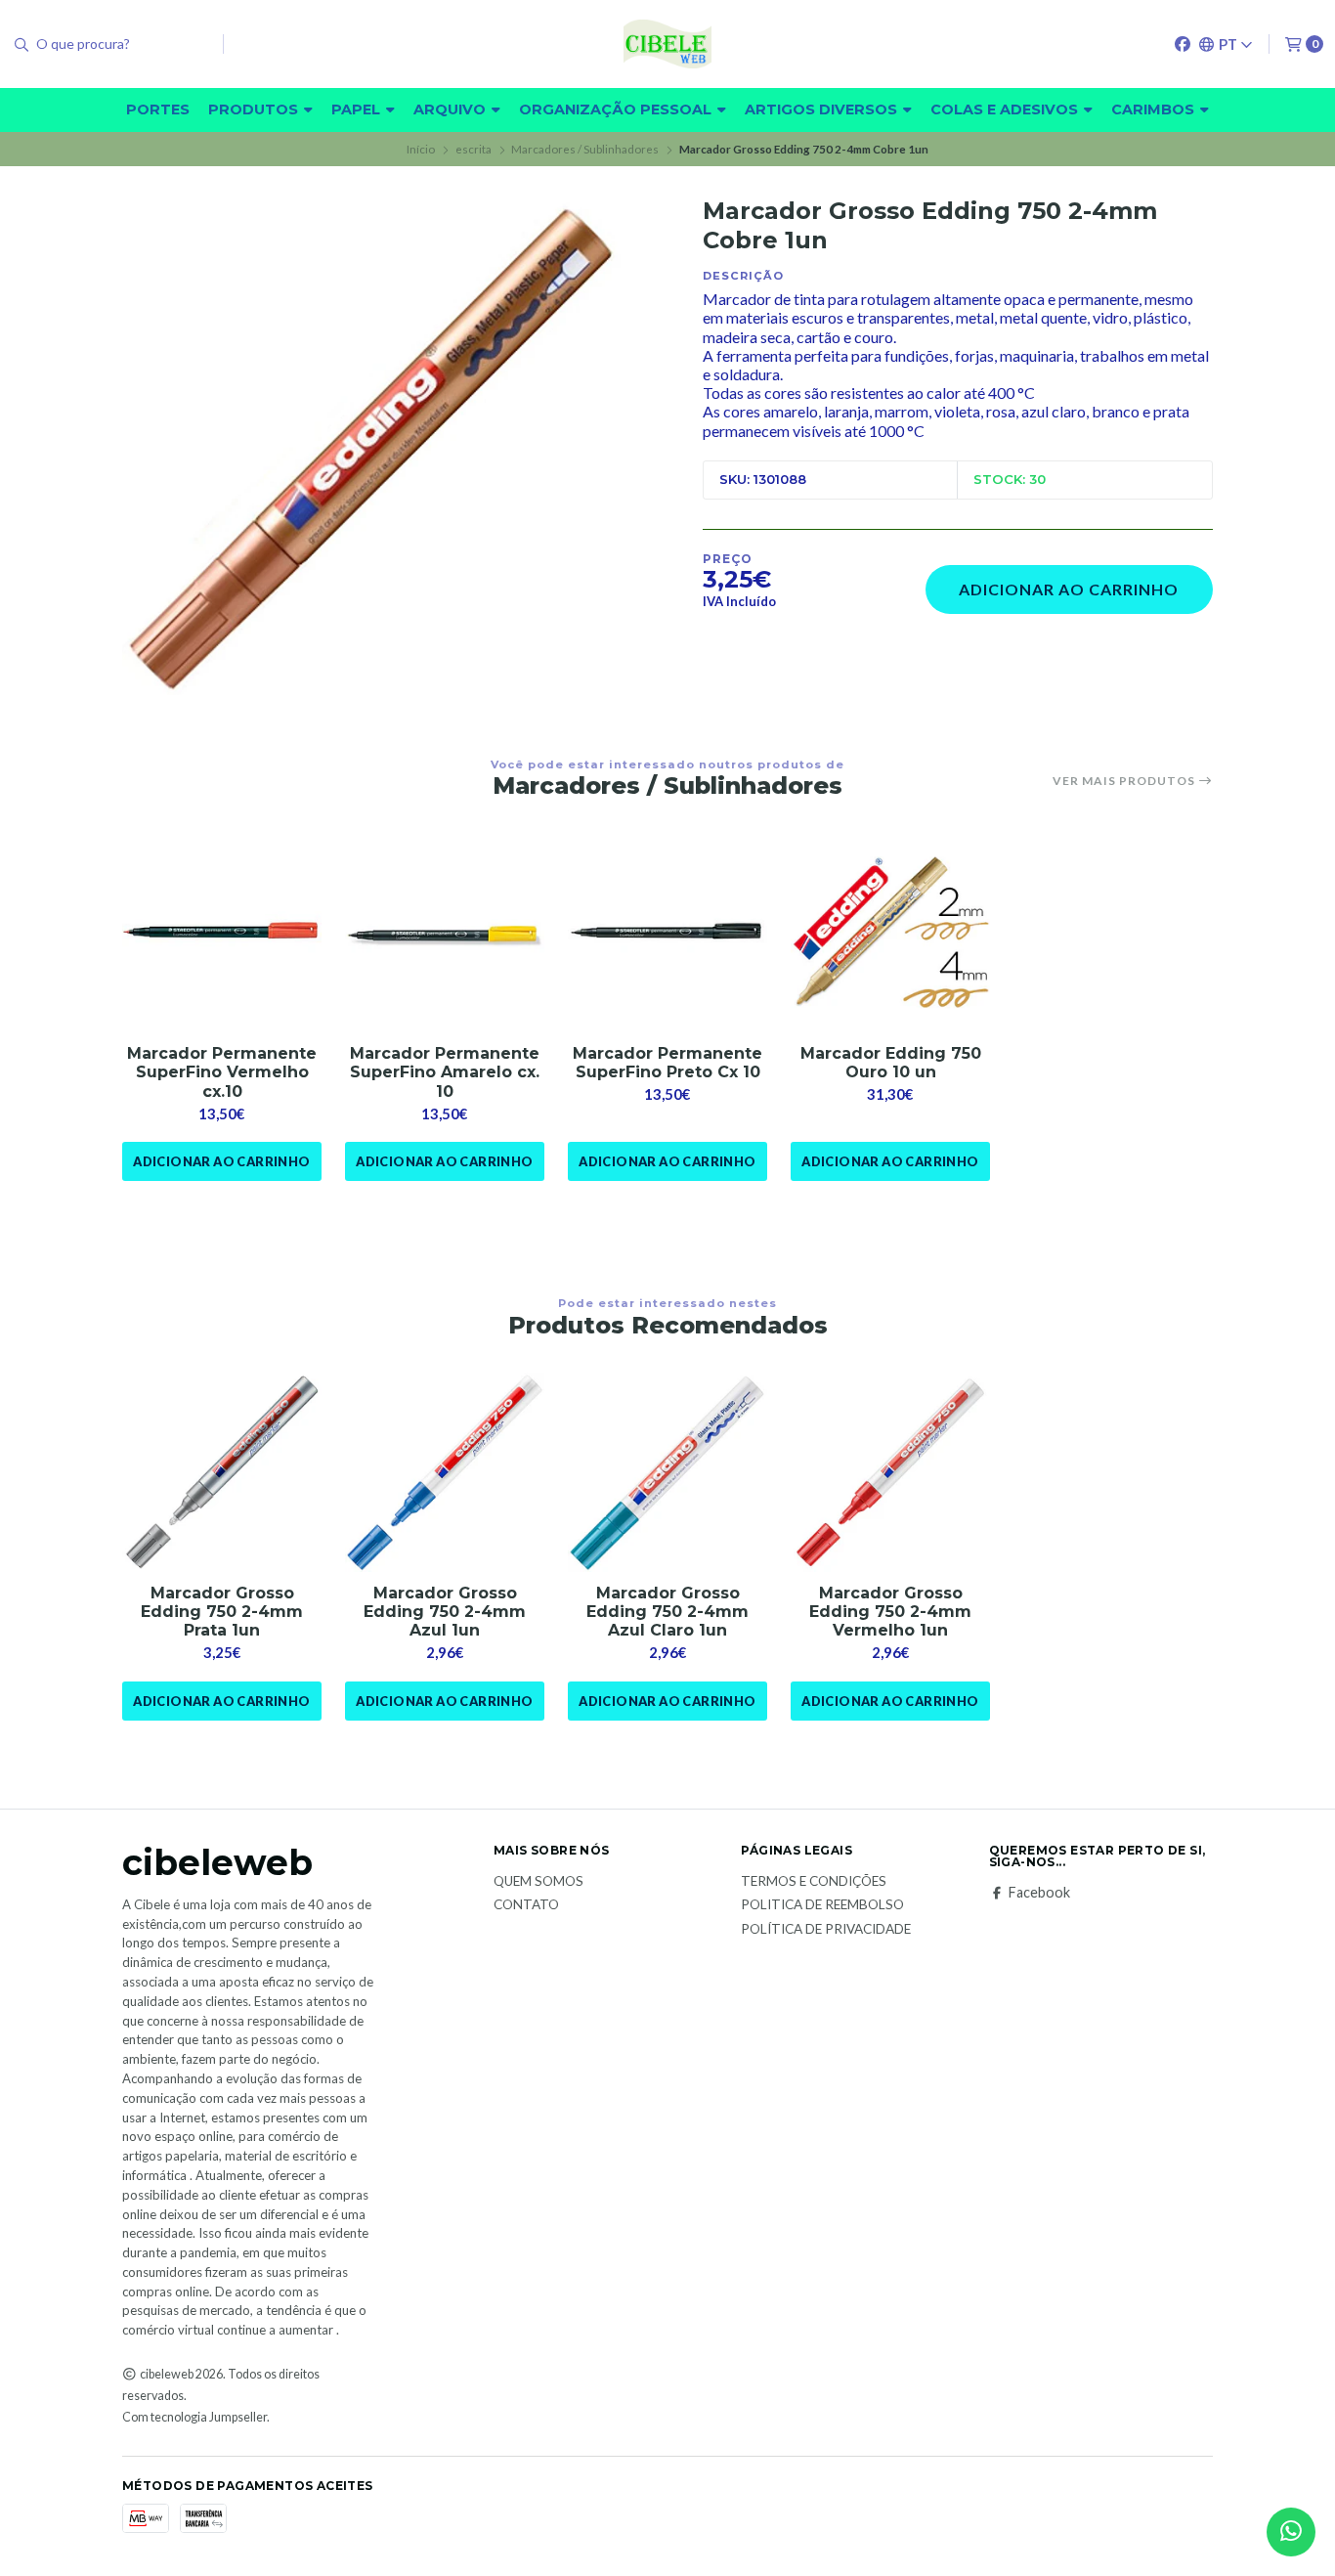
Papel (358, 109)
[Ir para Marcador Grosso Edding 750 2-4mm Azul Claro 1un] (667, 1472)
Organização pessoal (617, 109)
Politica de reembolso (822, 1905)
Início (421, 149)
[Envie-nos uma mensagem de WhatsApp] (1291, 2532)
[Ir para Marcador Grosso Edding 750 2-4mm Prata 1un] (222, 1472)
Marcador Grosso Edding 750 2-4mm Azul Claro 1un (667, 1612)
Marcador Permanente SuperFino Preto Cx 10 (667, 1063)
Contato (526, 1905)
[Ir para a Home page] (667, 44)
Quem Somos (538, 1882)
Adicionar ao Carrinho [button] (221, 1161)
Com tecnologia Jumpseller (194, 2417)
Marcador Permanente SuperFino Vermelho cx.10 (222, 1072)
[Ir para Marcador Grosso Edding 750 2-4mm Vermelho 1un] (890, 1472)
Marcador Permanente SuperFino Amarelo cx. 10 (445, 1072)
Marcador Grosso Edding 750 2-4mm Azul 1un (445, 1612)
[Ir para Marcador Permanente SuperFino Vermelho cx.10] (222, 933)
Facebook (1039, 1893)
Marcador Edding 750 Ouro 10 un (891, 1063)
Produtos (255, 109)
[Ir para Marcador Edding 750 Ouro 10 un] (890, 933)
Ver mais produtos (1125, 781)
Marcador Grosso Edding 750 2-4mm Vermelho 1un (890, 1612)
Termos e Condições (814, 1882)
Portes (158, 109)
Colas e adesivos (1006, 109)
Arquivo (452, 109)
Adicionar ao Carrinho (1069, 589)
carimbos (1155, 109)
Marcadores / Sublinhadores (585, 149)
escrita (474, 149)
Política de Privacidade (826, 1930)
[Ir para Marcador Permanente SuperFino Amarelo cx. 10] (445, 933)
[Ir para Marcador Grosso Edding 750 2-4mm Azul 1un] (445, 1472)
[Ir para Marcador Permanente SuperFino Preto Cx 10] (667, 933)
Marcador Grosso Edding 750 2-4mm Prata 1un (222, 1612)
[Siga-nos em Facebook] (1183, 44)
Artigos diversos (823, 109)
